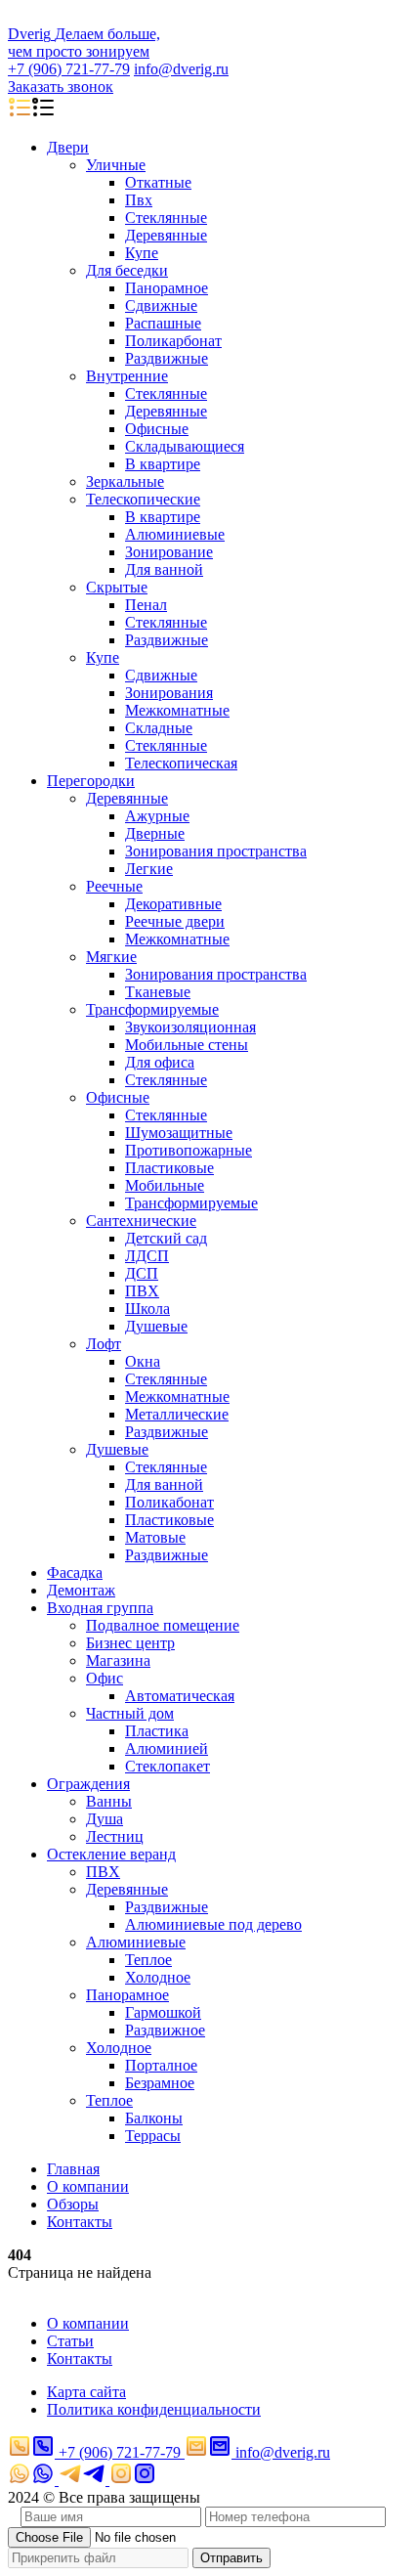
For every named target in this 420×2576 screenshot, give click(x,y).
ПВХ (142, 1291)
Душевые (156, 1326)
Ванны (109, 1801)
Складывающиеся (185, 446)
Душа (105, 1819)
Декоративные (173, 904)
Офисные (157, 429)
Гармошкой (163, 2012)
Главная (73, 2169)
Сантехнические (141, 1221)
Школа (147, 1309)
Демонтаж (81, 1590)
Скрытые (117, 587)
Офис (105, 1678)
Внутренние (127, 376)
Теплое (148, 1960)
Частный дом (130, 1713)
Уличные (116, 165)
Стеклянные (166, 218)
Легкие (149, 869)
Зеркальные (125, 481)
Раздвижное (165, 2030)
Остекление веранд (111, 1854)
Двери (68, 147)
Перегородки (91, 781)
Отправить (231, 2558)
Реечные (114, 886)
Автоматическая (180, 1696)
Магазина (118, 1660)
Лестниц (115, 1836)
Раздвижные (167, 358)
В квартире (163, 464)
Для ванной (164, 569)
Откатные (158, 182)
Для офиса (160, 1062)
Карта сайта (86, 2392)
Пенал (146, 605)
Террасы (153, 2136)
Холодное (158, 1977)
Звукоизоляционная (190, 1027)
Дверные (155, 833)
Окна (143, 1361)
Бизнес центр (130, 1643)
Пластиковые (169, 1168)
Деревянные (166, 235)
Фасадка (75, 1572)
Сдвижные (161, 306)
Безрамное (160, 2083)
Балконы (154, 2118)
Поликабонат (169, 1502)
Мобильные (165, 1185)
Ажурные (157, 816)
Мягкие (111, 957)
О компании (88, 2186)
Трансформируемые (152, 1009)
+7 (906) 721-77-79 (69, 69)
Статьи (70, 2341)
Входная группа (100, 1608)
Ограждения (88, 1784)
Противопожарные (189, 1150)
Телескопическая (181, 763)
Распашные (163, 323)
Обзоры (73, 2204)
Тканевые (158, 992)
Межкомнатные (177, 710)
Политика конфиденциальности (154, 2409)
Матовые (155, 1537)
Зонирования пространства (216, 851)
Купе (142, 253)
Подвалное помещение (163, 1625)
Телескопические (143, 499)
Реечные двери (175, 921)
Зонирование (169, 552)
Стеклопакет (168, 1766)
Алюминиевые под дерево (213, 1924)
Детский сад (166, 1238)
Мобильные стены (187, 1045)
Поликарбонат (173, 341)
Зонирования (169, 693)
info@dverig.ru (181, 69)
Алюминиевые (175, 534)
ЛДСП (147, 1256)
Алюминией (167, 1748)
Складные (159, 728)
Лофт (104, 1344)
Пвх (139, 200)
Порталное (161, 2065)
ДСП (142, 1273)
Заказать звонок (61, 87)
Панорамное (167, 288)
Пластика (157, 1731)
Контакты (80, 2222)
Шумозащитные (179, 1133)
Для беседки (127, 270)
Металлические (177, 1414)
